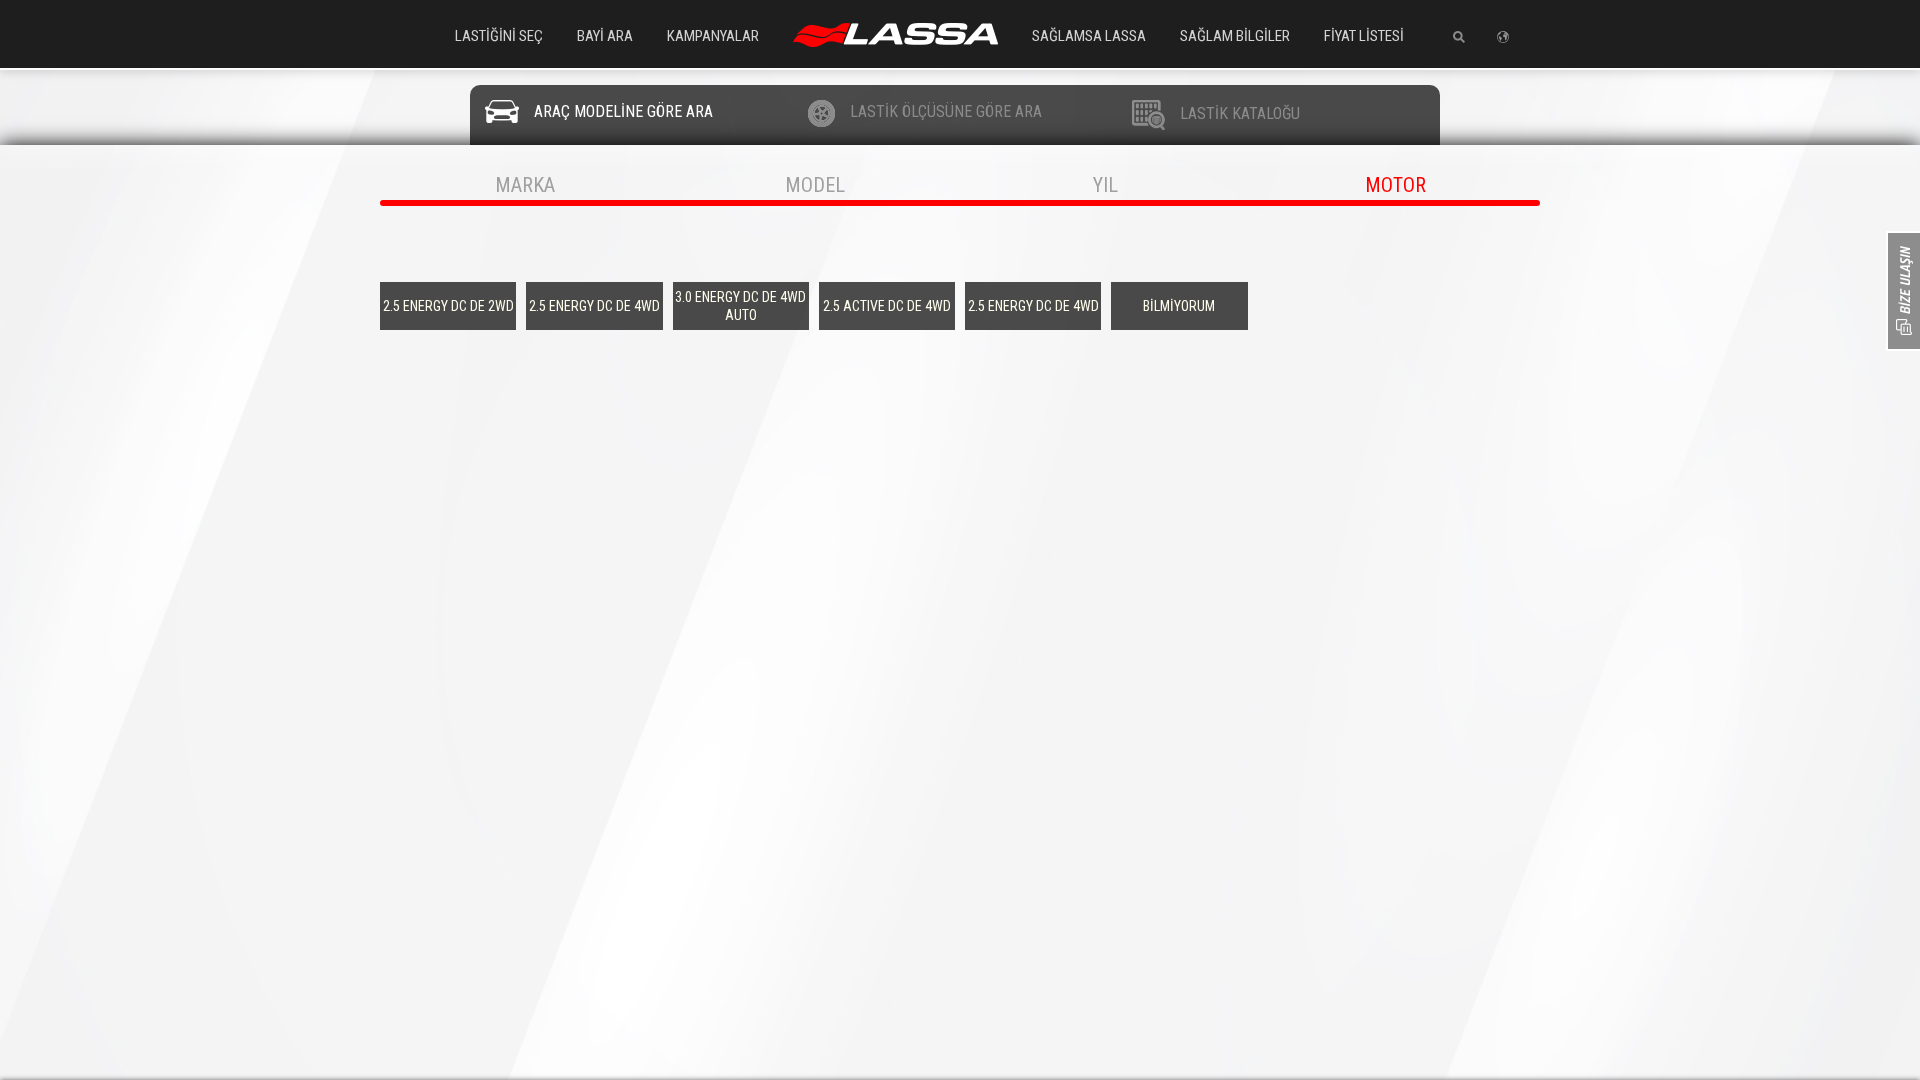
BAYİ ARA (605, 36)
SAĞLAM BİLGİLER (1235, 36)
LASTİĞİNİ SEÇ (499, 36)
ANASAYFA (895, 35)
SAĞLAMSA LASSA (1089, 36)
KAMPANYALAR (713, 36)
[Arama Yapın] (1451, 37)
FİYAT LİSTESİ (1364, 36)
